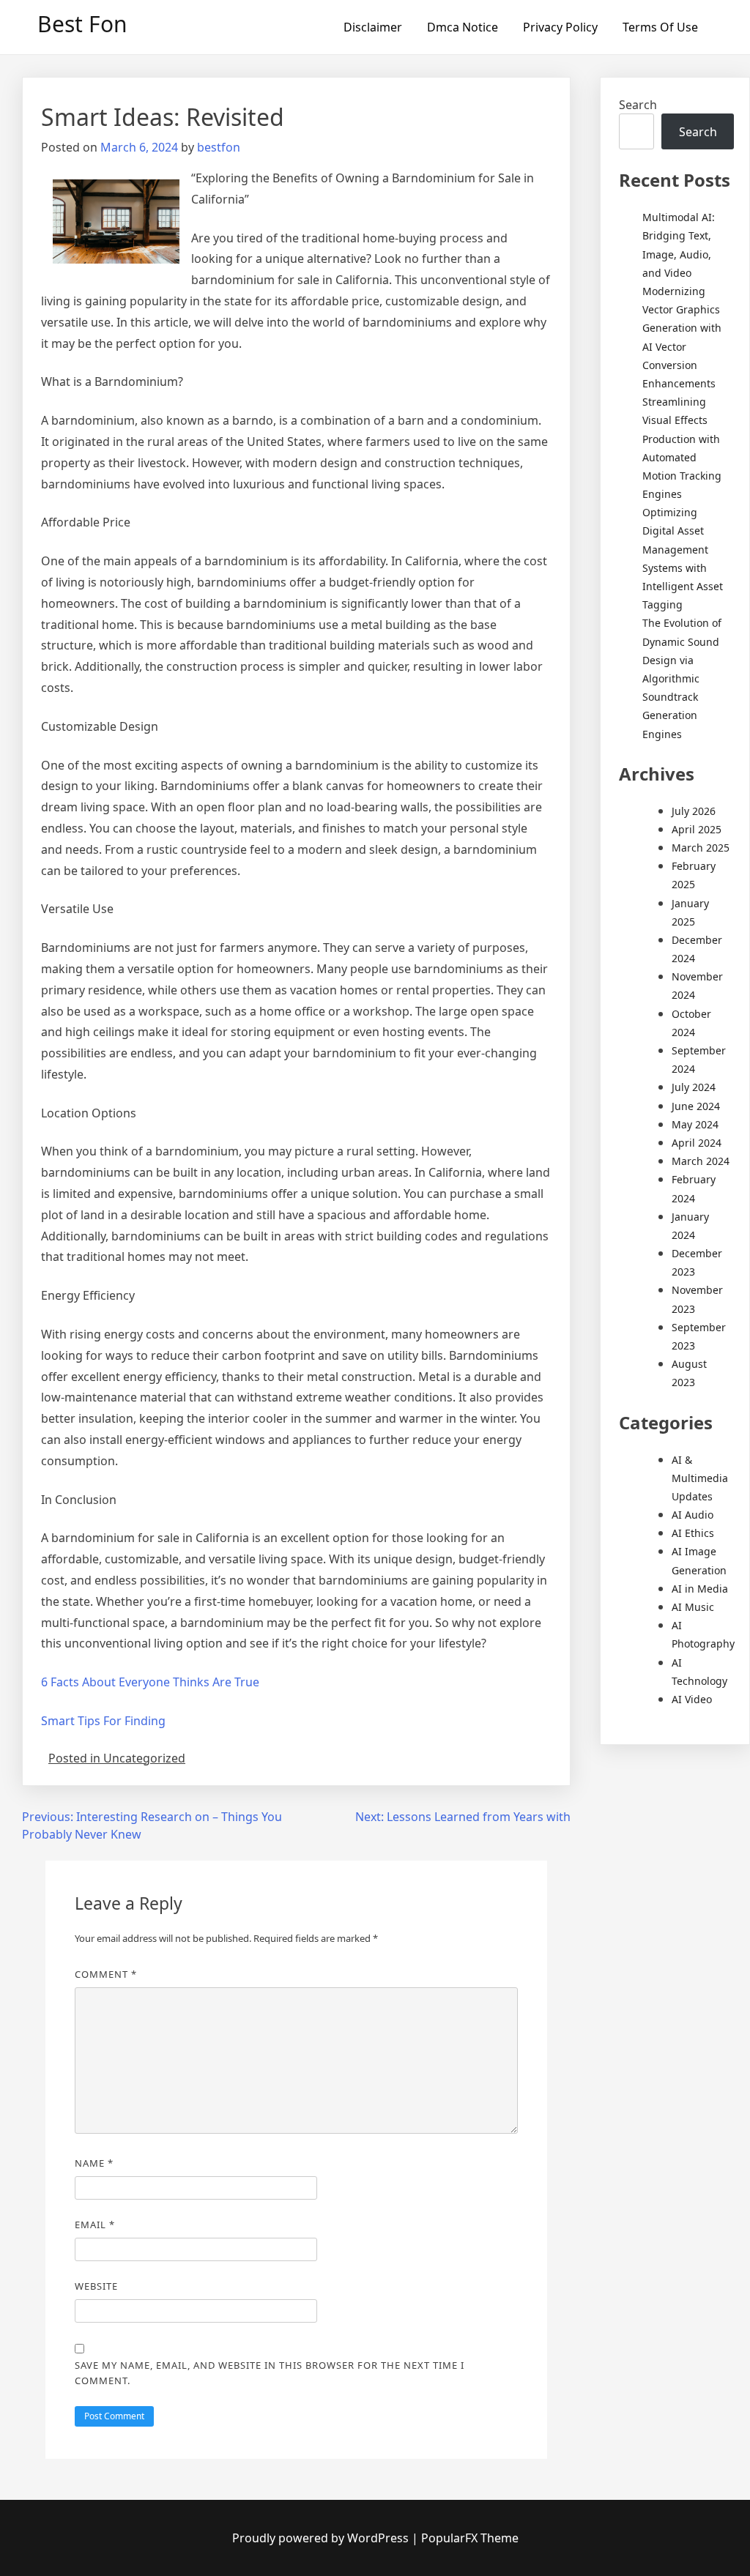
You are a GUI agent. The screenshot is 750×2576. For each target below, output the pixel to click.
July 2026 (694, 811)
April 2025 (697, 829)
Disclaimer (373, 27)
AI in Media (700, 1589)
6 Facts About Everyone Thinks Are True (150, 1682)
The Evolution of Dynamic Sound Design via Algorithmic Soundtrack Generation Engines (682, 678)
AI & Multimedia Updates (700, 1478)
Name (94, 2163)
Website (96, 2286)
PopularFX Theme (470, 2538)
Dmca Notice (463, 27)
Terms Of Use (660, 27)
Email (95, 2225)
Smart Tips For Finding (103, 1721)
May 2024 (695, 1124)
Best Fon (82, 24)
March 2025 (701, 848)
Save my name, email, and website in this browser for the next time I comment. (270, 2373)
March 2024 (701, 1161)
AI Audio (693, 1515)
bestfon (219, 147)
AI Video (692, 1699)
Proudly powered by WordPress (322, 2538)
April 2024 (697, 1143)
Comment (106, 1974)
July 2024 (694, 1087)
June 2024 (696, 1106)
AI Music (693, 1607)
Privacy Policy (560, 27)
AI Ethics (693, 1533)
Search (638, 105)
